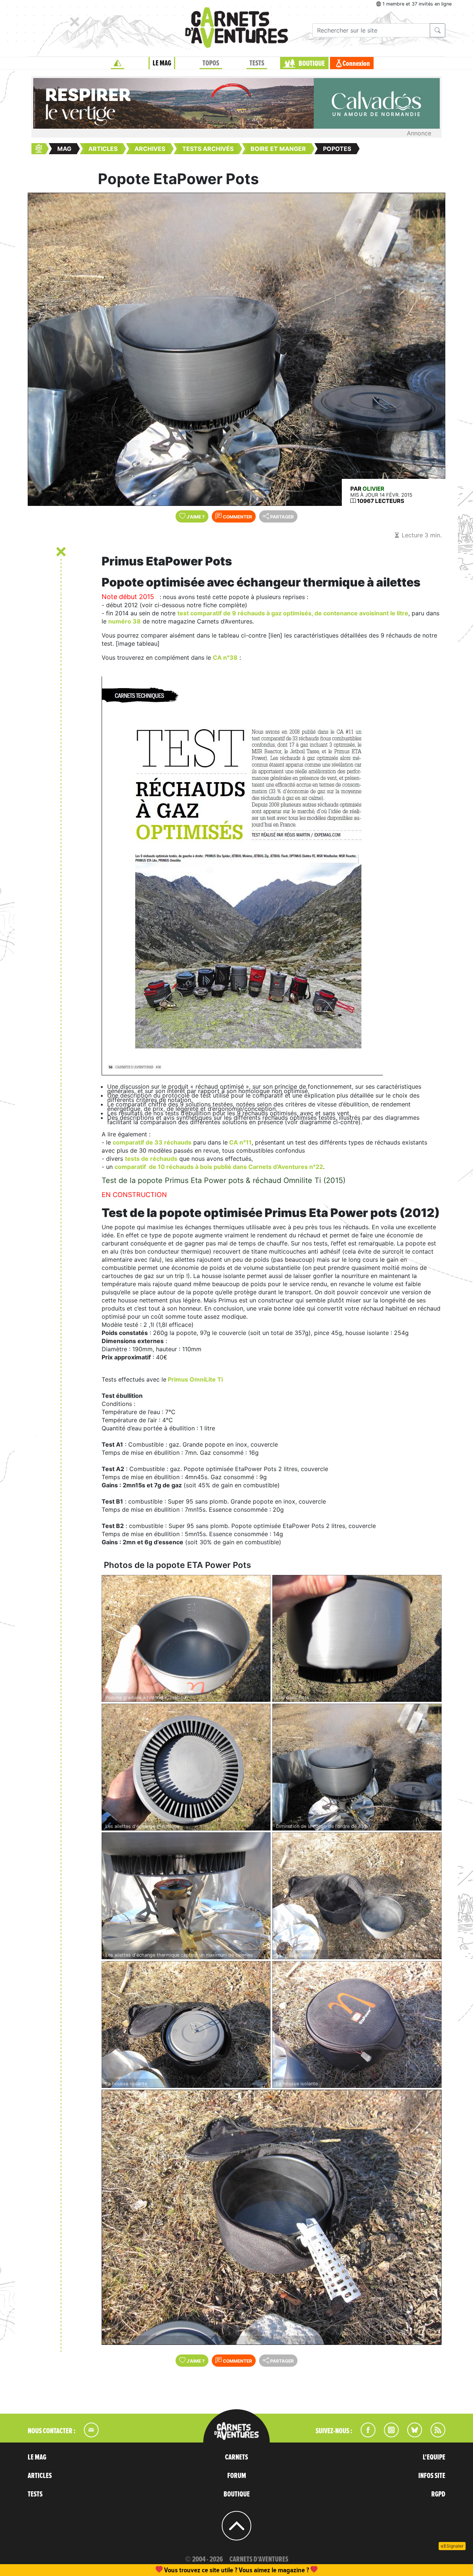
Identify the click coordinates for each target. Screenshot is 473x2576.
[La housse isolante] (357, 1896)
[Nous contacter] (88, 2435)
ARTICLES (40, 2476)
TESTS (257, 63)
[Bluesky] (411, 2435)
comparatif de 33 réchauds (152, 1142)
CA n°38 (225, 657)
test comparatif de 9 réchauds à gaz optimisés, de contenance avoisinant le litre (293, 613)
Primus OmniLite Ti (195, 1379)
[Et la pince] (272, 2217)
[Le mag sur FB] (365, 2435)
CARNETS (236, 2457)
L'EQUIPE (434, 2457)
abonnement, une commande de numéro (179, 2570)
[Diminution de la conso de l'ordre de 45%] (357, 1767)
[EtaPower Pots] (357, 1638)
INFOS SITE (432, 2476)
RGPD (438, 2494)
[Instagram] (388, 2435)
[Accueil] (118, 63)
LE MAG (162, 63)
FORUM (237, 2476)
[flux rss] (434, 2435)
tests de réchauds (151, 1159)
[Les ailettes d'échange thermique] (186, 1767)
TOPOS (211, 63)
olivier (373, 489)
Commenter (237, 517)
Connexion (356, 64)
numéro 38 (125, 621)
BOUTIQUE (312, 64)
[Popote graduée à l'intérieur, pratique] (186, 1638)
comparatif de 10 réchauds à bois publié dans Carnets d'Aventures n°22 (219, 1167)
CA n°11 (240, 1142)
